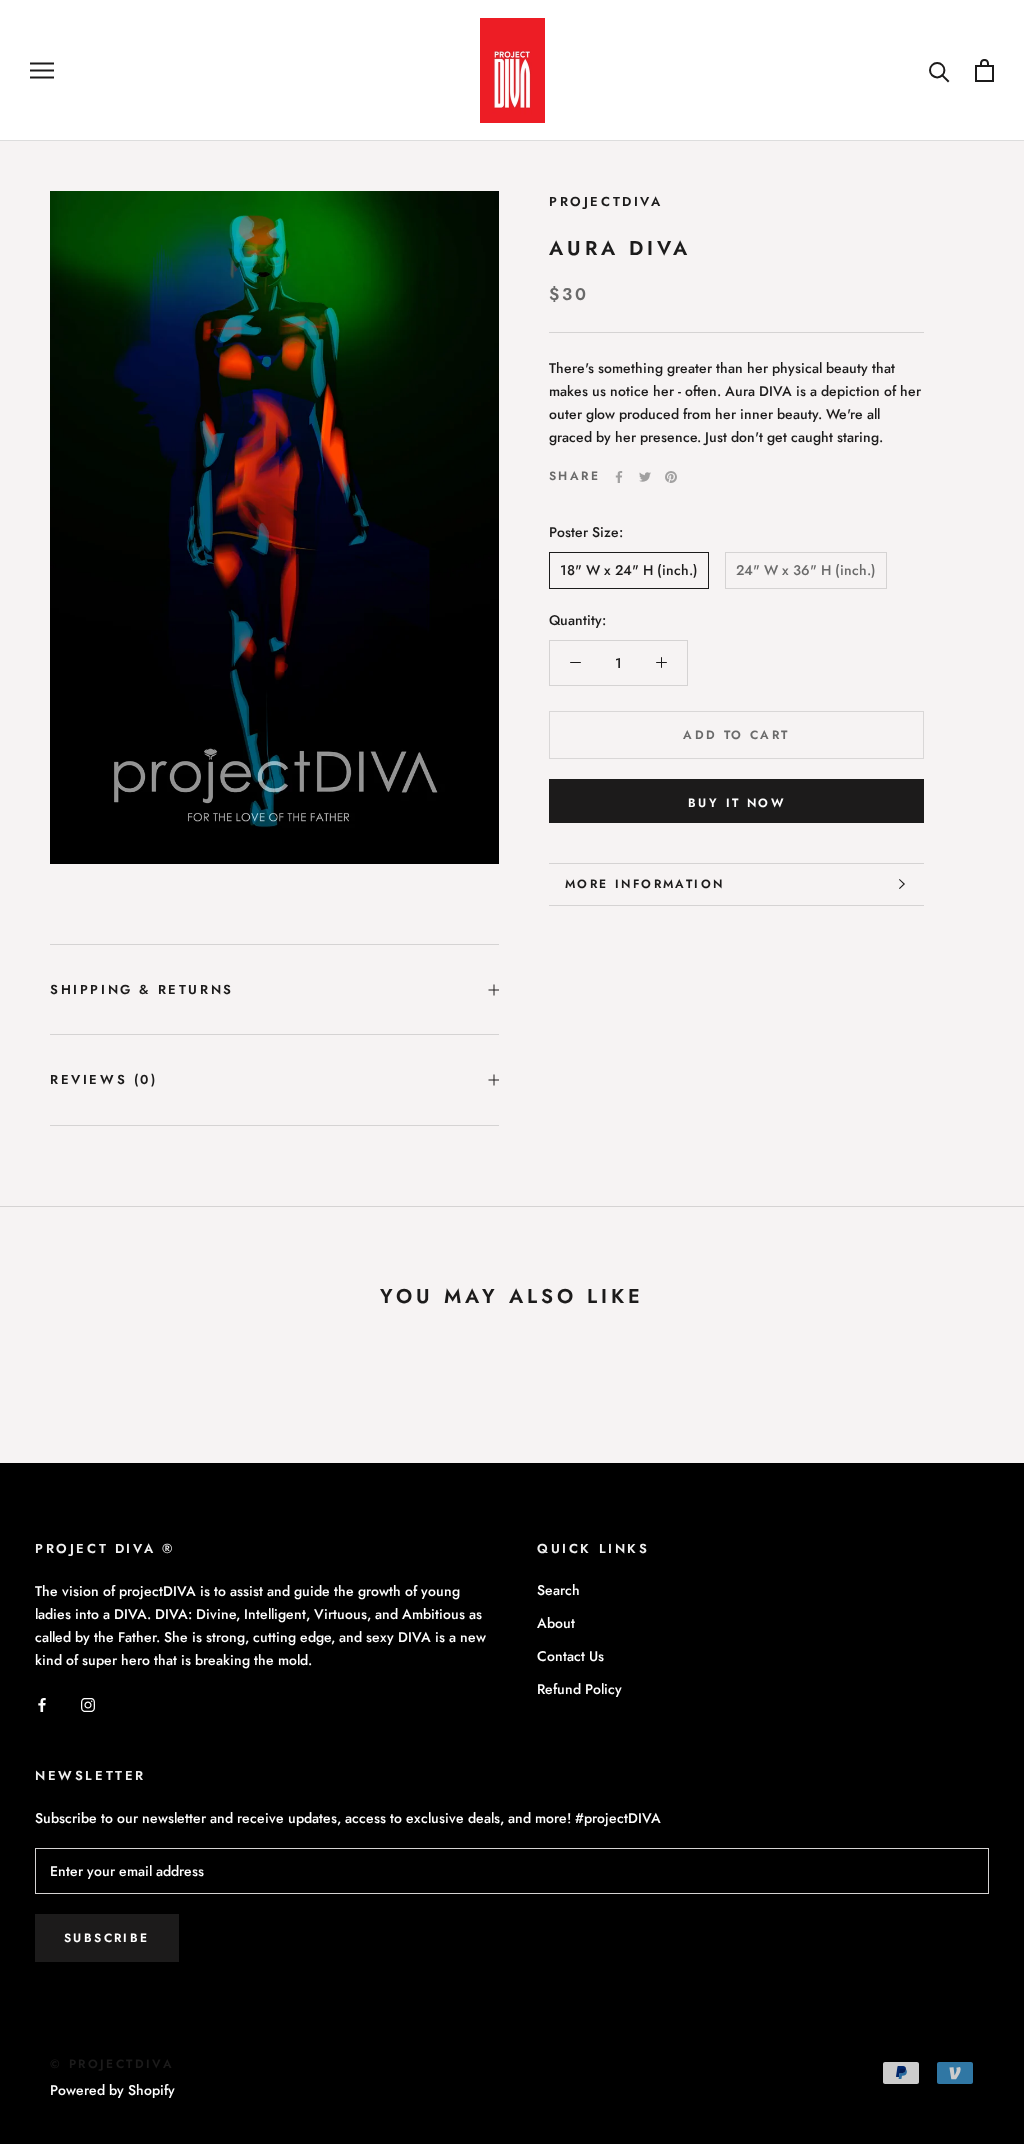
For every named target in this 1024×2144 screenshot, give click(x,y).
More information (644, 884)
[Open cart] (984, 70)
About (556, 1623)
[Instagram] (88, 1703)
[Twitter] (645, 477)
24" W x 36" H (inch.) (806, 570)
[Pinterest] (671, 477)
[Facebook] (619, 477)
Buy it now (736, 803)
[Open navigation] (42, 70)
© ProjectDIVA (112, 2064)
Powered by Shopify (112, 2090)
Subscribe (107, 1938)
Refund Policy (579, 1689)
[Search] (939, 70)
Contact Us (570, 1656)
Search (558, 1590)
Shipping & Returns (142, 989)
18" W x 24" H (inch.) (629, 570)
